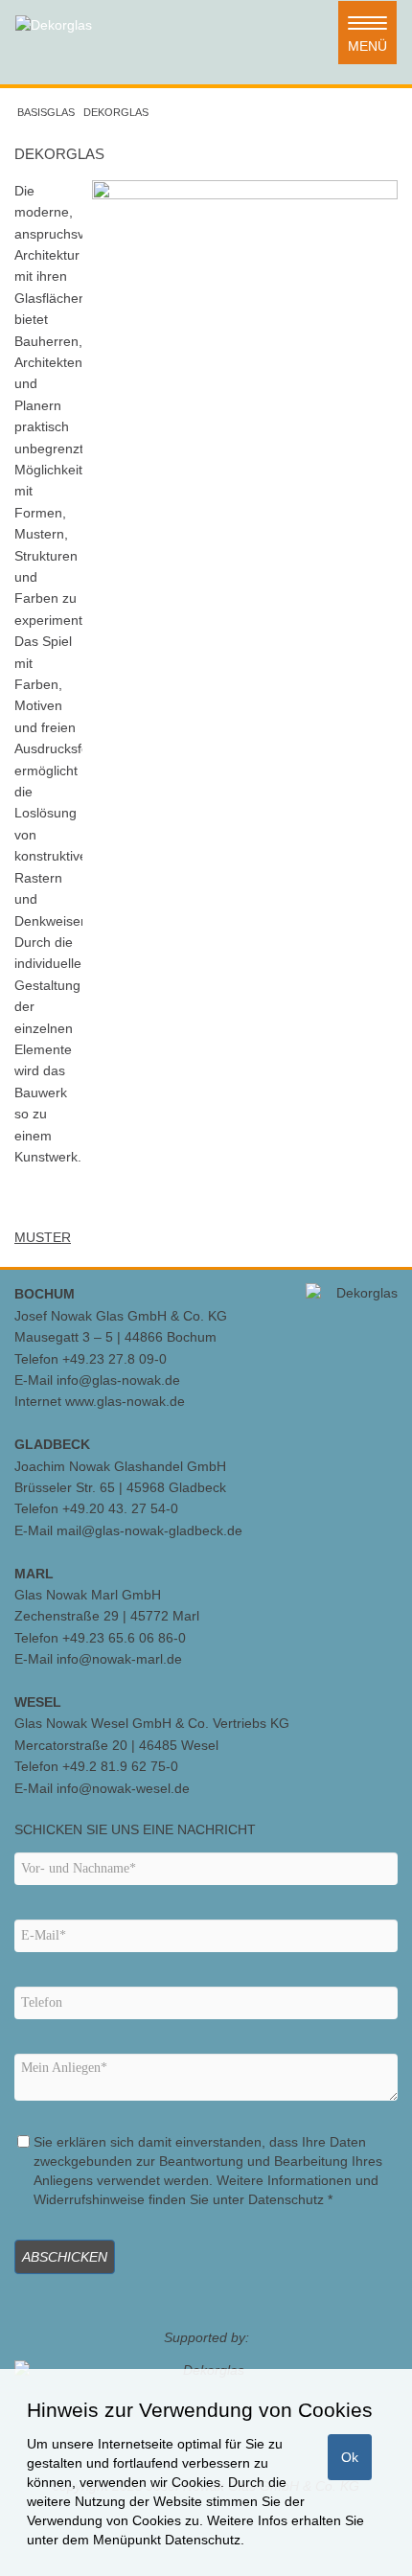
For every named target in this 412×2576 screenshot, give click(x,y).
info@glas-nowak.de (118, 1380)
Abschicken (65, 2257)
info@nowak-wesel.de (123, 1788)
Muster (43, 1237)
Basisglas (46, 112)
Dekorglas (116, 112)
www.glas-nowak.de (125, 1401)
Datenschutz (203, 2540)
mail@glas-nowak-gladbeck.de (149, 1530)
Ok (350, 2457)
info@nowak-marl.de (119, 1659)
